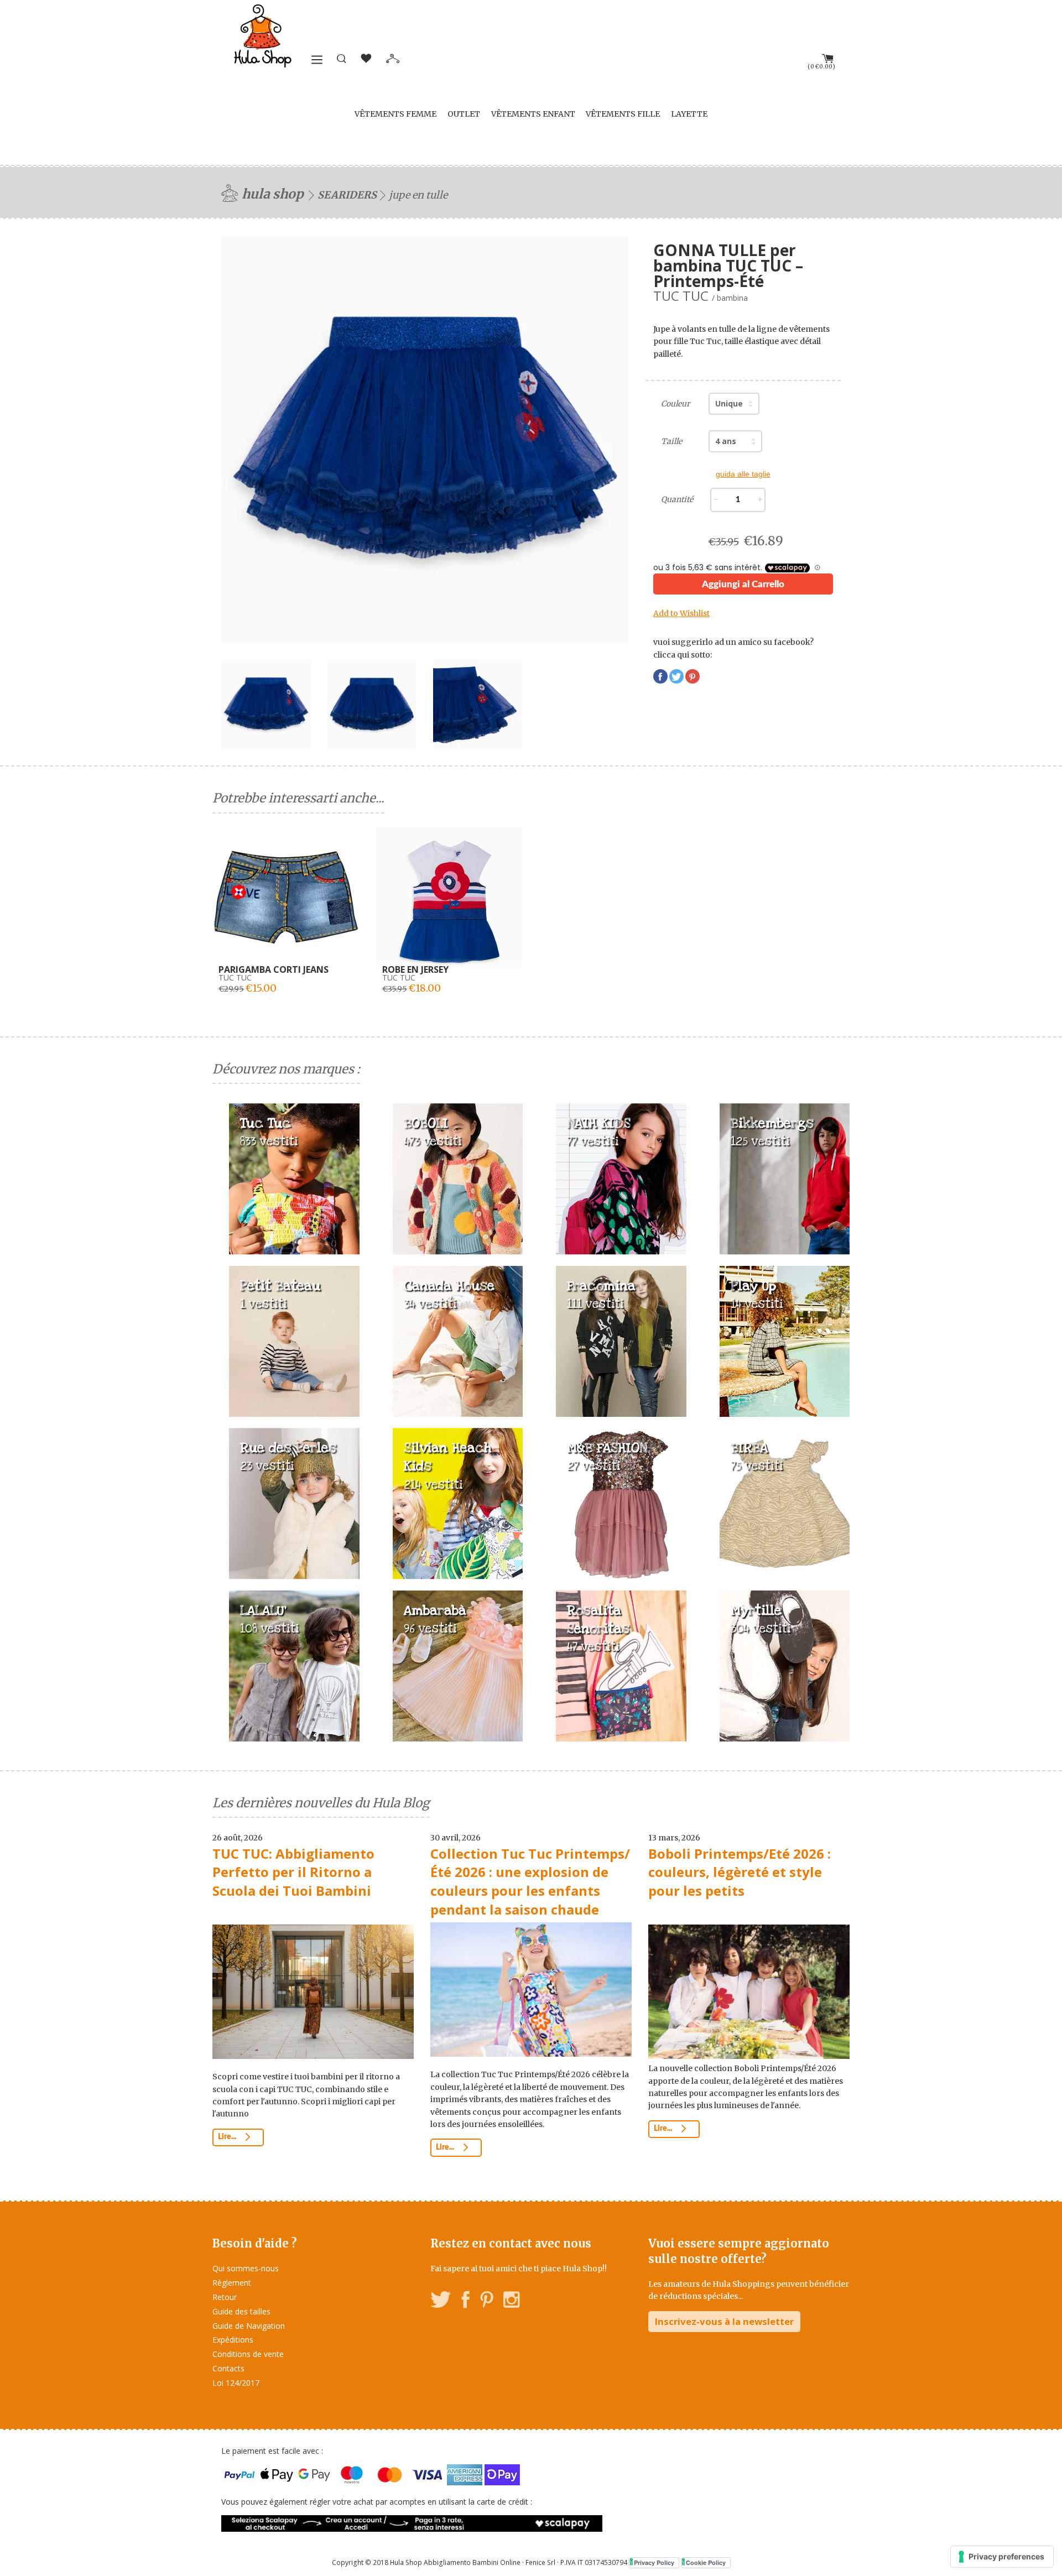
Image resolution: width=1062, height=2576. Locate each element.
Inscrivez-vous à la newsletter (724, 2321)
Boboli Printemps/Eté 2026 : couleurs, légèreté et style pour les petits (740, 1872)
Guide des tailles (241, 2311)
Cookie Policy (706, 2562)
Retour (225, 2297)
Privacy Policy (654, 2562)
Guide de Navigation (249, 2326)
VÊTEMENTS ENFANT (533, 114)
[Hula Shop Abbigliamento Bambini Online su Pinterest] (487, 2301)
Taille (671, 441)
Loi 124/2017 (236, 2383)
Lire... (228, 2137)
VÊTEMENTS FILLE (623, 114)
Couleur (675, 404)
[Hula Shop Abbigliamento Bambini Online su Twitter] (441, 2301)
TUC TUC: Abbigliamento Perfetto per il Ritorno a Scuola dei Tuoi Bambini (293, 1872)
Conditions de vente (248, 2354)
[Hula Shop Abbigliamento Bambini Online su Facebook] (466, 2301)
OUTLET (464, 114)
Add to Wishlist (681, 613)
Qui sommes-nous (246, 2268)
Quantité (677, 499)
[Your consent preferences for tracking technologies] (1002, 2557)
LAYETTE (689, 114)
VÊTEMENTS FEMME (395, 114)
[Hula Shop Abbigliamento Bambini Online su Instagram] (511, 2301)
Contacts (228, 2368)
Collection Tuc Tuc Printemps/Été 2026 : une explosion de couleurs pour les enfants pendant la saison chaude (530, 1881)
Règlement (232, 2283)
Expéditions (233, 2340)
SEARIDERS (347, 195)
